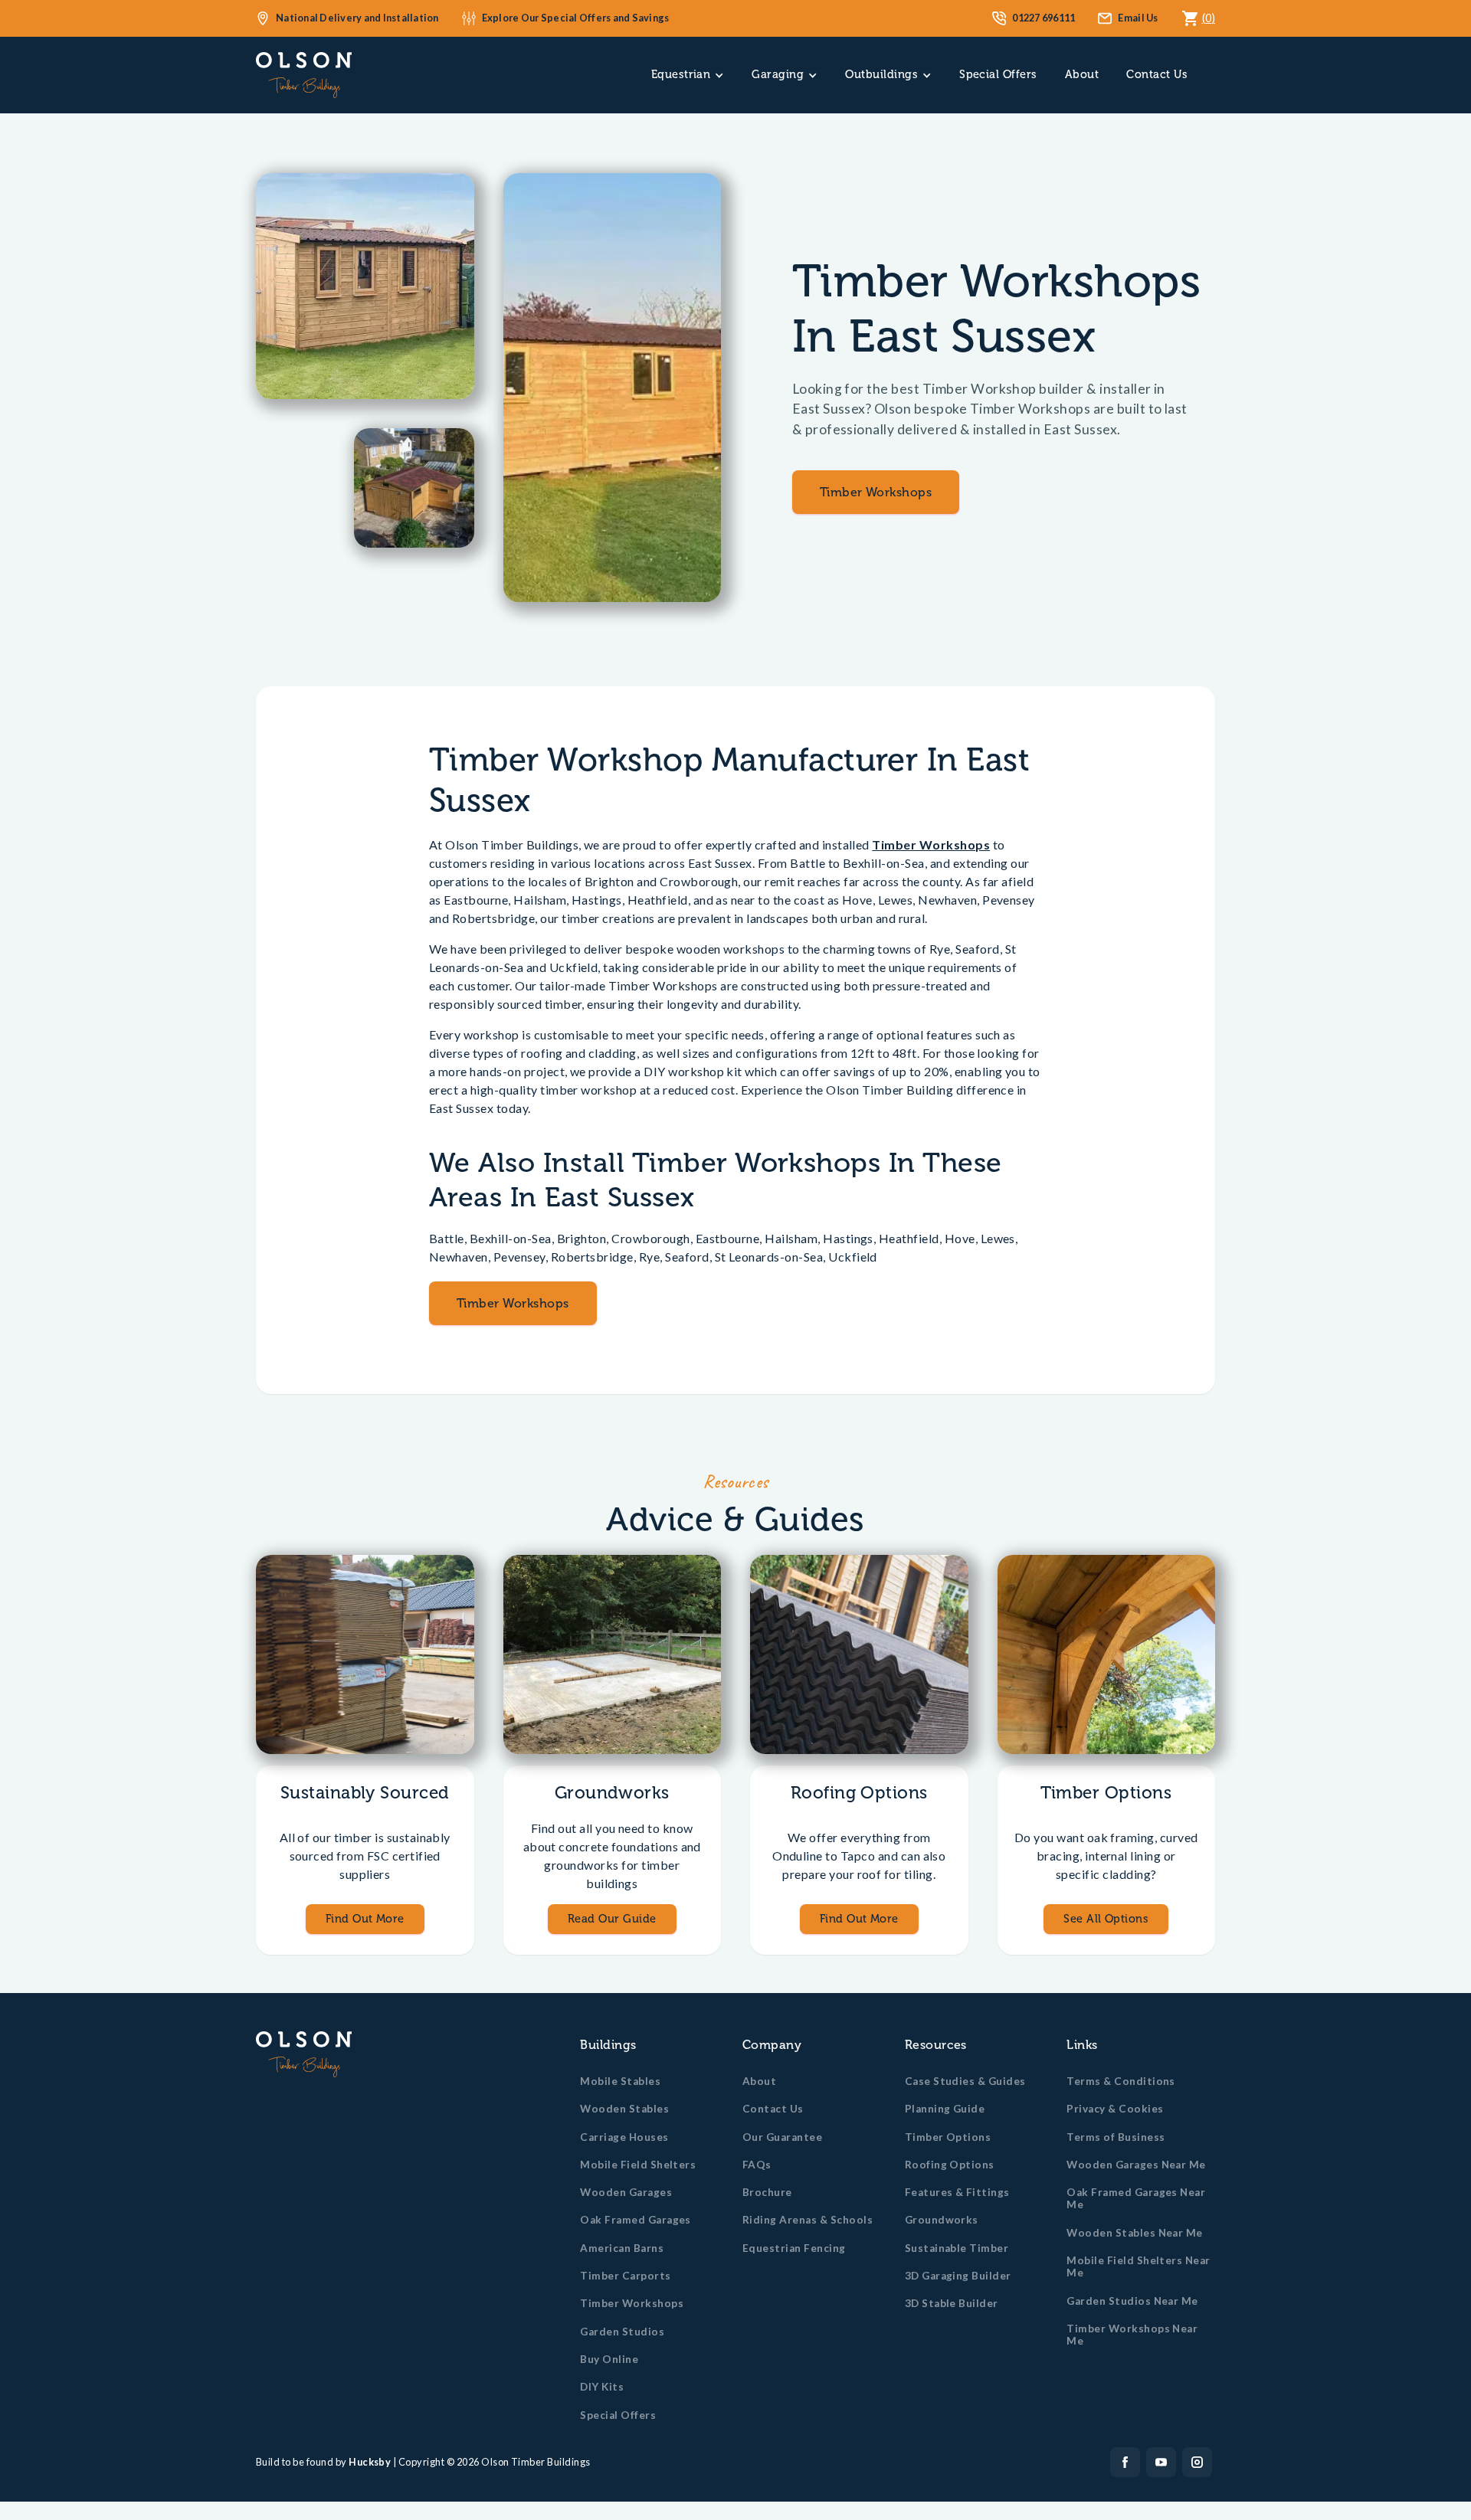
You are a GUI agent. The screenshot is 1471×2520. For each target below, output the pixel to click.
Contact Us (1157, 74)
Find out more (365, 1919)
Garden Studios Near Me (1132, 2301)
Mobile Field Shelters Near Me (1138, 2266)
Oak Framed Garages (636, 2220)
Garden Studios (622, 2332)
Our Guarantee (782, 2137)
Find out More (859, 1919)
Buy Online (609, 2359)
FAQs (757, 2165)
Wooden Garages (626, 2192)
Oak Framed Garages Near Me (1136, 2198)
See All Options (1106, 1919)
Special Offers (998, 74)
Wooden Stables (624, 2109)
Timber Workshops (876, 492)
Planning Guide (945, 2109)
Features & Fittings (957, 2192)
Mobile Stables (620, 2081)
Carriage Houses (624, 2137)
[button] (688, 75)
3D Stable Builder (952, 2303)
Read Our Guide (612, 1919)
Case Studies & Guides (965, 2081)
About (1082, 74)
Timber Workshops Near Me (1132, 2335)
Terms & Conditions (1121, 2081)
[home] (304, 75)
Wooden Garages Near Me (1136, 2165)
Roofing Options (950, 2165)
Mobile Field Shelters (638, 2165)
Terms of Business (1116, 2137)
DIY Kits (602, 2387)
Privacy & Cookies (1115, 2109)
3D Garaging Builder (958, 2276)
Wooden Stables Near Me (1135, 2233)
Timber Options (948, 2137)
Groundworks (942, 2220)
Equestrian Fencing (794, 2248)
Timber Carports (625, 2276)
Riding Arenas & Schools (808, 2220)
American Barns (622, 2248)
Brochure (767, 2192)
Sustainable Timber (957, 2248)
